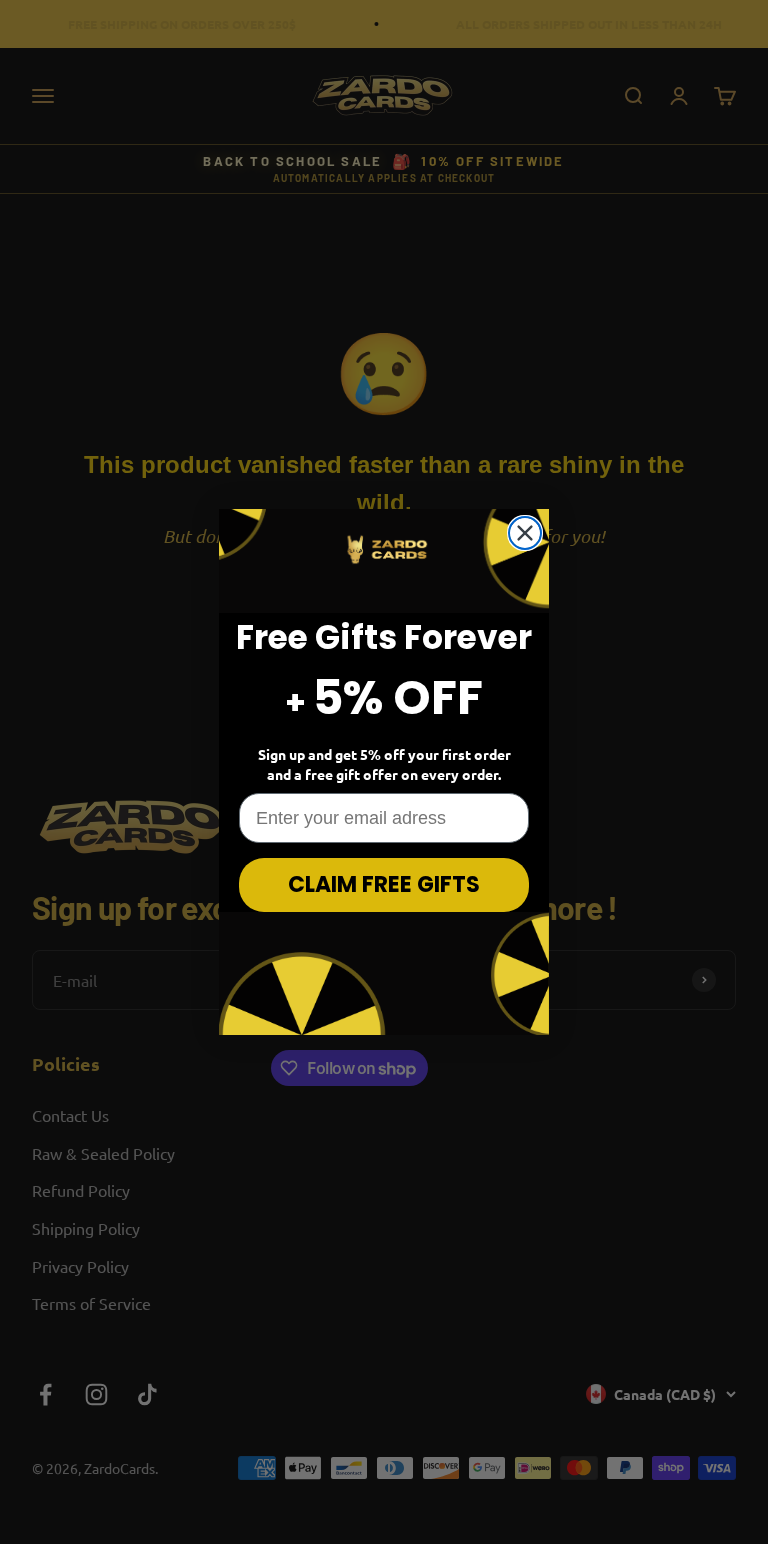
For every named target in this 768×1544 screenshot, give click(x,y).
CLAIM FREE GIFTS (384, 884)
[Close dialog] (525, 533)
